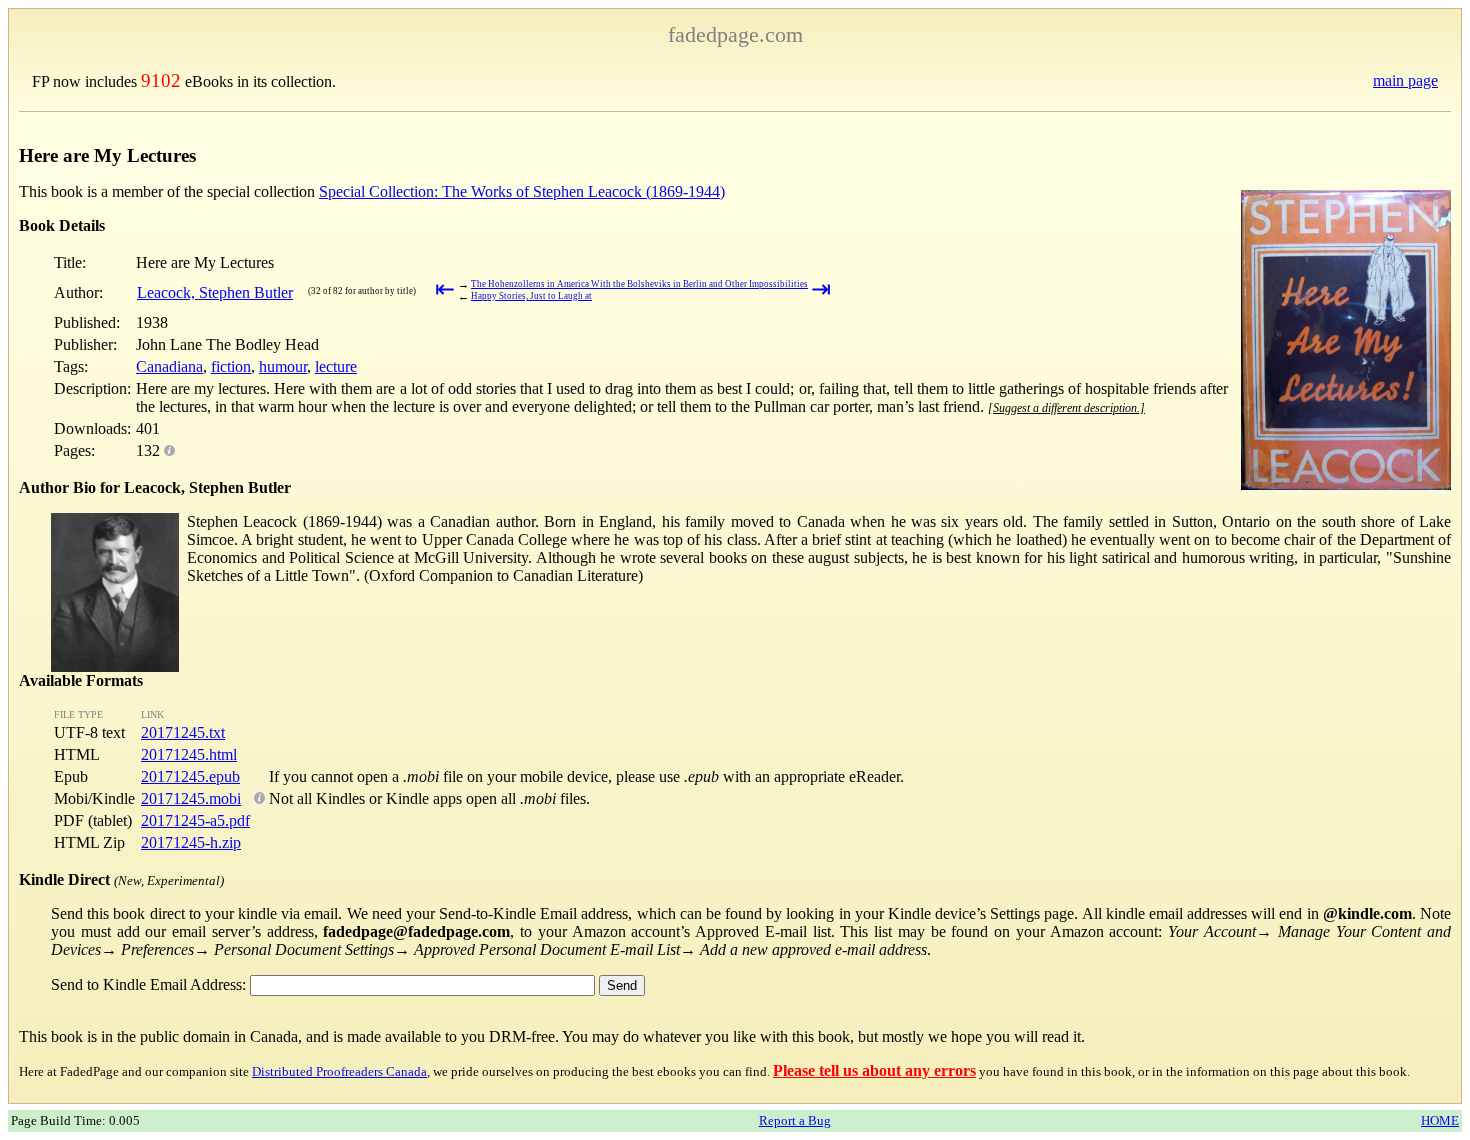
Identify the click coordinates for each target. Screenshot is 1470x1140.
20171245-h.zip (191, 842)
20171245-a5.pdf (195, 820)
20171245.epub (190, 776)
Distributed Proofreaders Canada (339, 1071)
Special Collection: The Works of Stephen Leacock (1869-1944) (522, 191)
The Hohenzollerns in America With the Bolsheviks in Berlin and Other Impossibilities (639, 284)
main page (1405, 80)
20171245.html (189, 754)
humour (283, 366)
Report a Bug (795, 1120)
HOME (1440, 1120)
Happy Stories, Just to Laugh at (531, 296)
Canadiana (169, 366)
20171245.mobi (191, 798)
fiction (231, 366)
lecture (336, 366)
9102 (161, 80)
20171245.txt (183, 732)
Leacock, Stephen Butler (215, 292)
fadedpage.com (735, 34)
